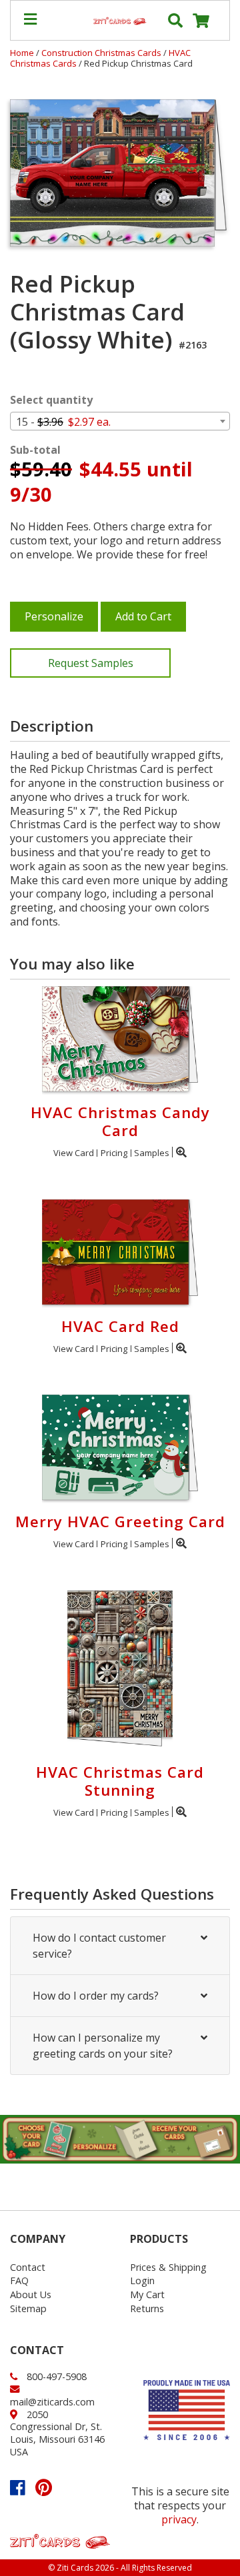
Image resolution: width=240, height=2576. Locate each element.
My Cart (147, 2294)
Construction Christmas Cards (102, 53)
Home (22, 53)
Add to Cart (143, 616)
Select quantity (51, 400)
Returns (147, 2308)
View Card (74, 1153)
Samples (152, 1153)
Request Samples (91, 663)
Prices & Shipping (168, 2267)
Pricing (114, 1153)
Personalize (54, 616)
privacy (179, 2519)
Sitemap (28, 2308)
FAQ (19, 2280)
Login (142, 2280)
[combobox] (120, 421)
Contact (28, 2267)
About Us (31, 2294)
